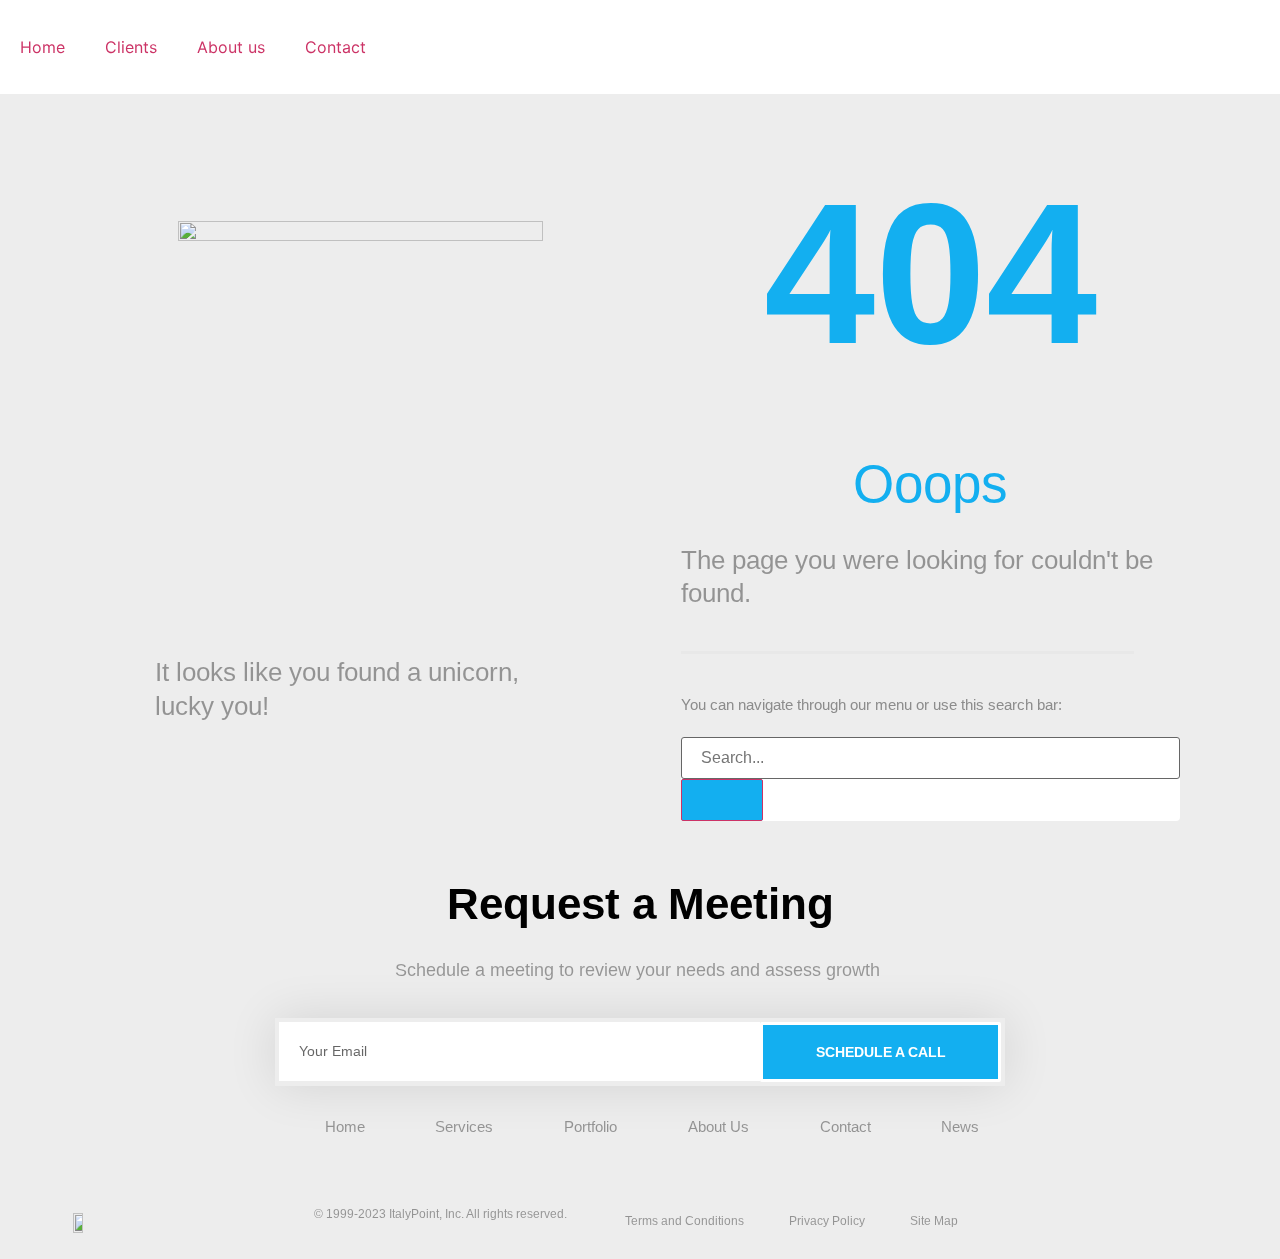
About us (231, 47)
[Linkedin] (1049, 1221)
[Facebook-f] (1121, 1221)
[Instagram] (1085, 1221)
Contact (335, 47)
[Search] (722, 800)
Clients (131, 47)
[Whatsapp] (1157, 1221)
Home (42, 47)
